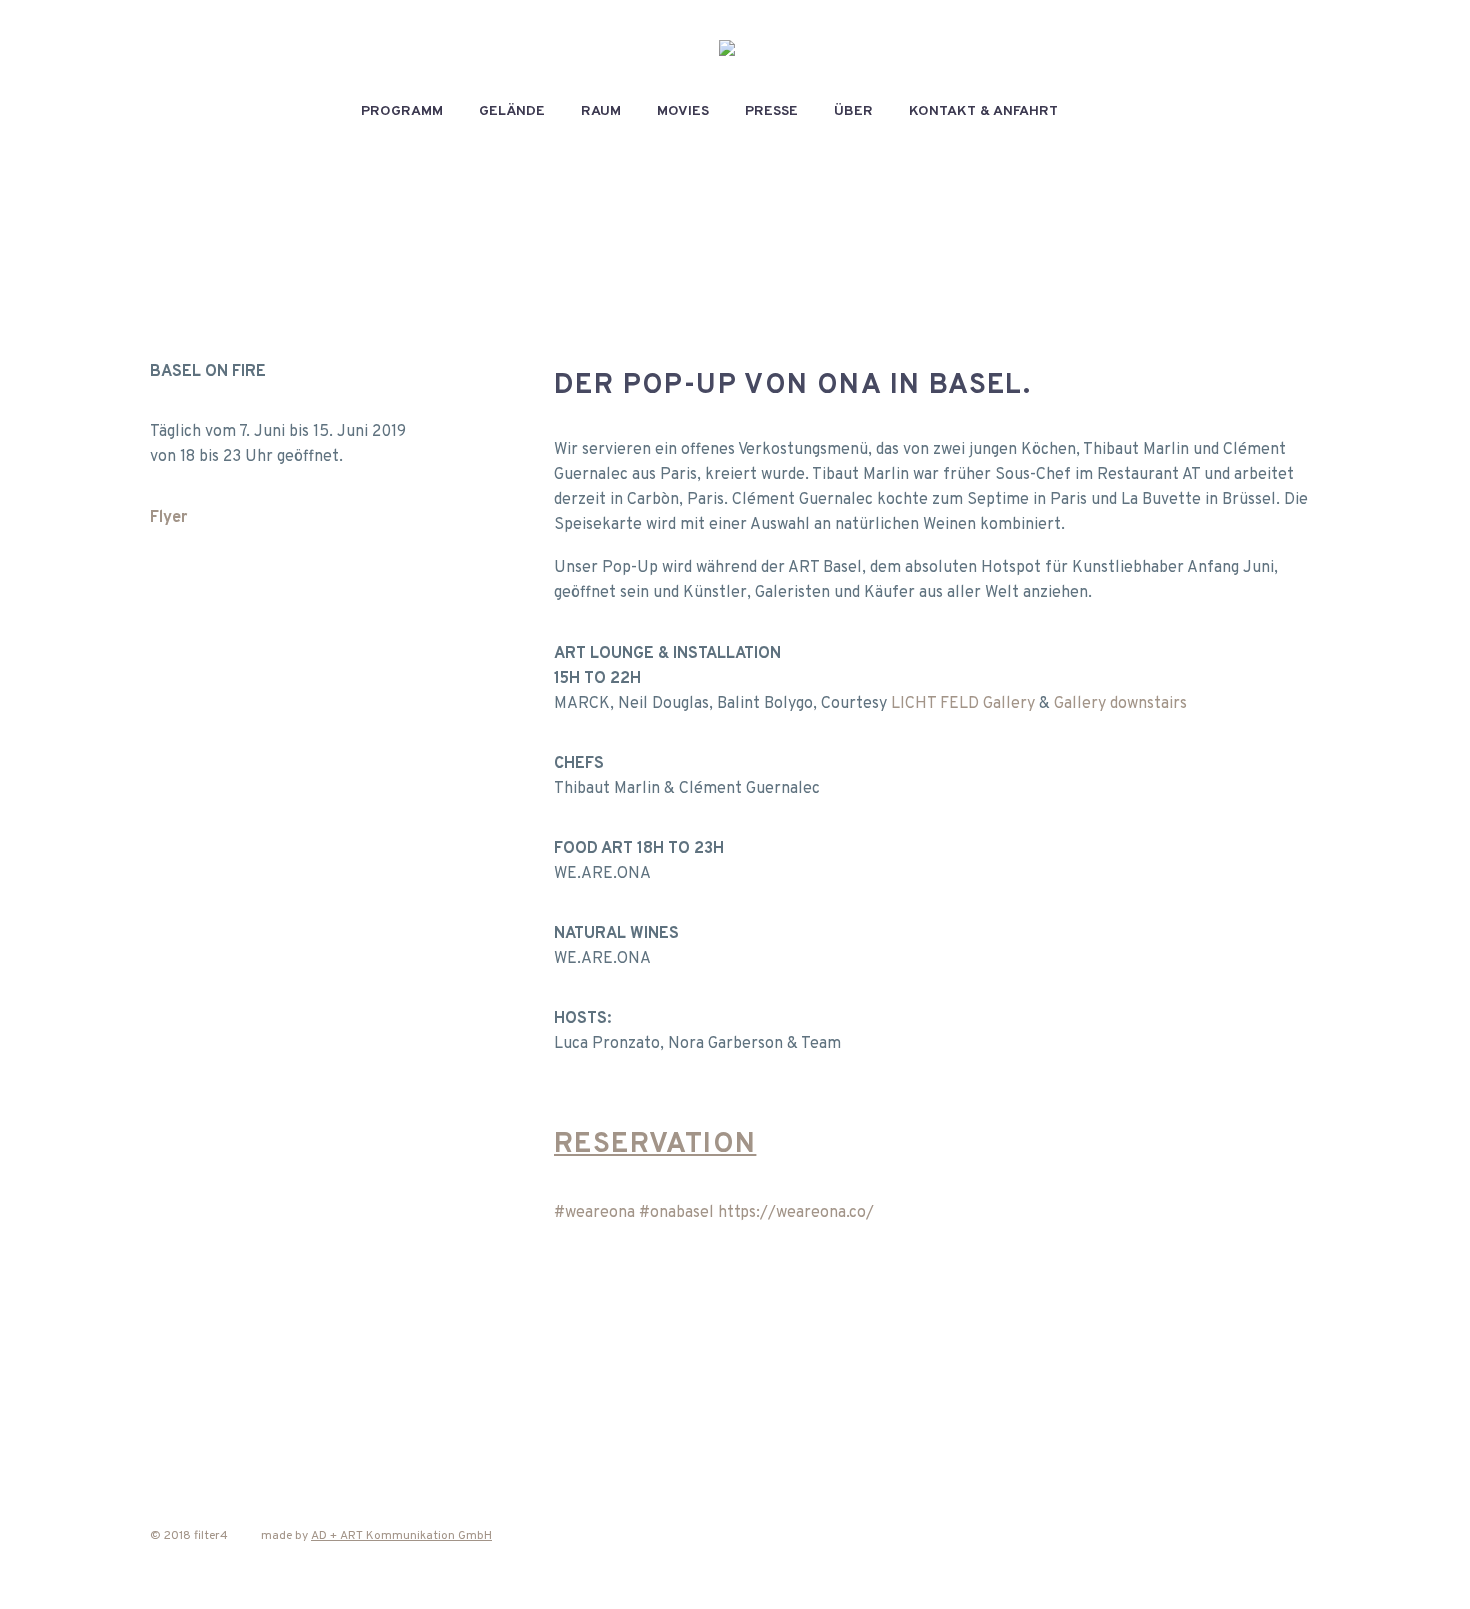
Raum (601, 111)
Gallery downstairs (1120, 704)
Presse (771, 111)
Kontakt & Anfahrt (983, 111)
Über (853, 111)
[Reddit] (357, 1375)
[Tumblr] (281, 1375)
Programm (402, 111)
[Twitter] (205, 1375)
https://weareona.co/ (796, 1213)
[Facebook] (167, 1375)
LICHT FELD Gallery (963, 704)
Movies (683, 111)
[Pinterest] (243, 1375)
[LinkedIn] (319, 1375)
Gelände (512, 111)
